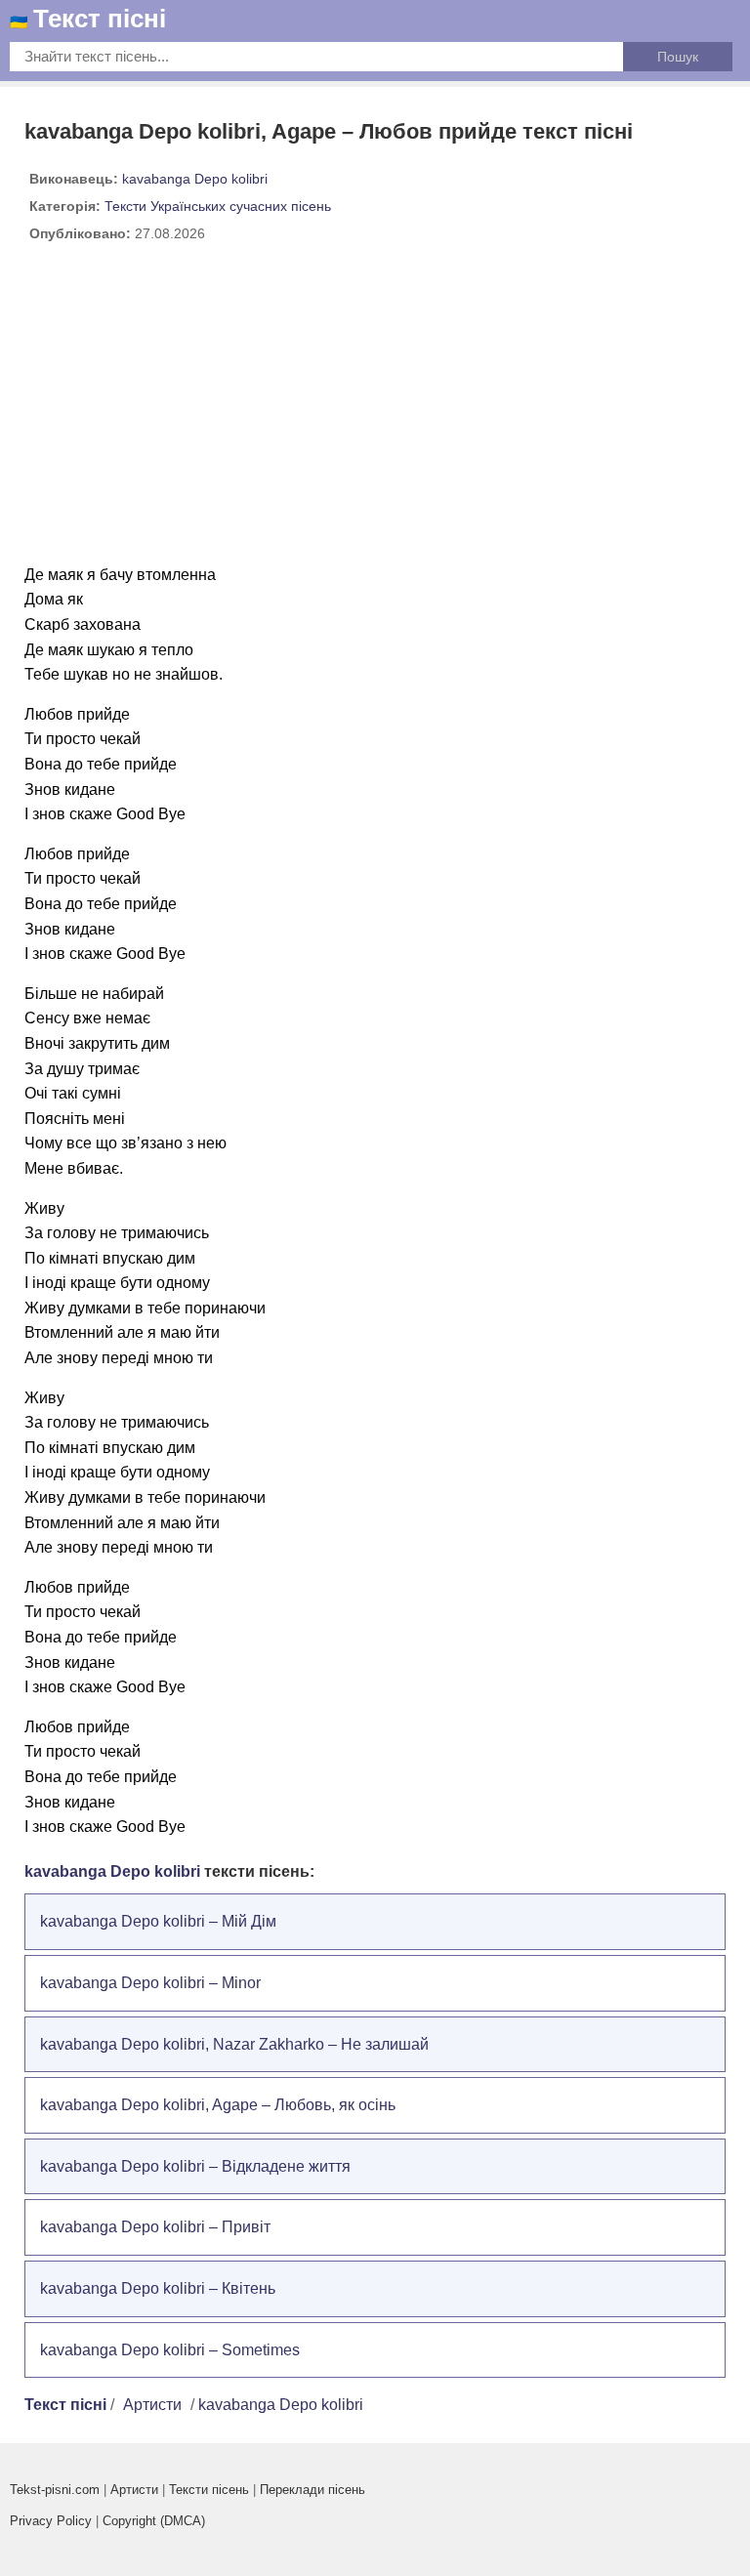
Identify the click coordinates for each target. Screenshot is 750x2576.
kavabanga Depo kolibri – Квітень (158, 2288)
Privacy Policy (51, 2521)
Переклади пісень (312, 2490)
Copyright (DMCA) (154, 2521)
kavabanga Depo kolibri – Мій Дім (158, 1921)
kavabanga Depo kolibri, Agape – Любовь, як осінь (218, 2105)
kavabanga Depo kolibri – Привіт (155, 2227)
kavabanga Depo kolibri (195, 179)
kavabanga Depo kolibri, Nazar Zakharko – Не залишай (234, 2044)
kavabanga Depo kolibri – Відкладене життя (195, 2166)
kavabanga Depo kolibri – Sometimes (170, 2350)
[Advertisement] (375, 411)
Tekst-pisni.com (55, 2490)
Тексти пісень (209, 2490)
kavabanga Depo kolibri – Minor (150, 1983)
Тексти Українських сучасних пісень (218, 206)
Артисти (152, 2405)
